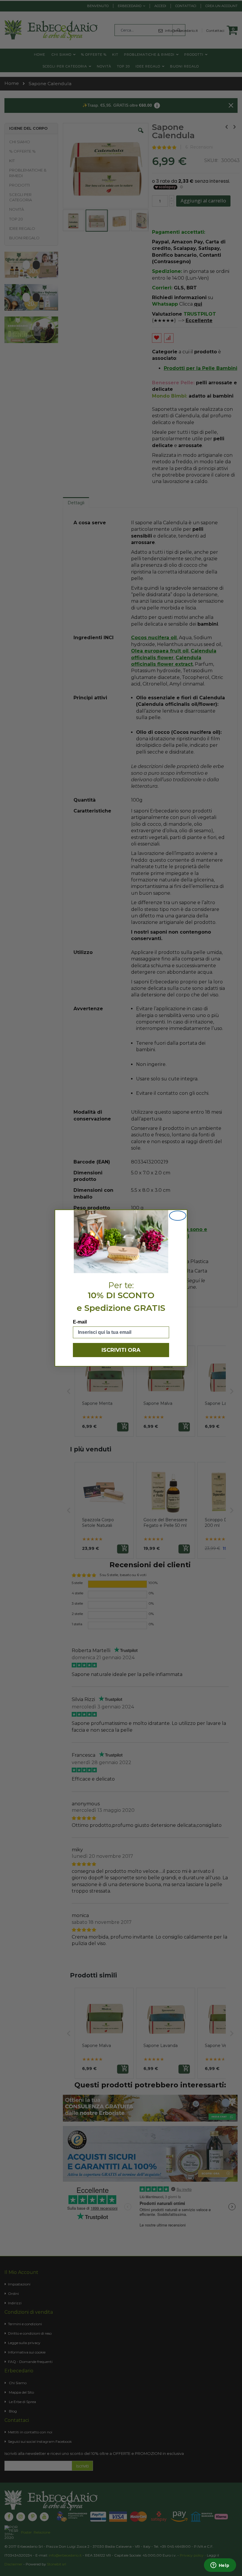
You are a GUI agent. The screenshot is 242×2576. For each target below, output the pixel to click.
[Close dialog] (178, 1216)
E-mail (80, 1322)
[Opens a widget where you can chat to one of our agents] (220, 2566)
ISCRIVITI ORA (121, 1350)
